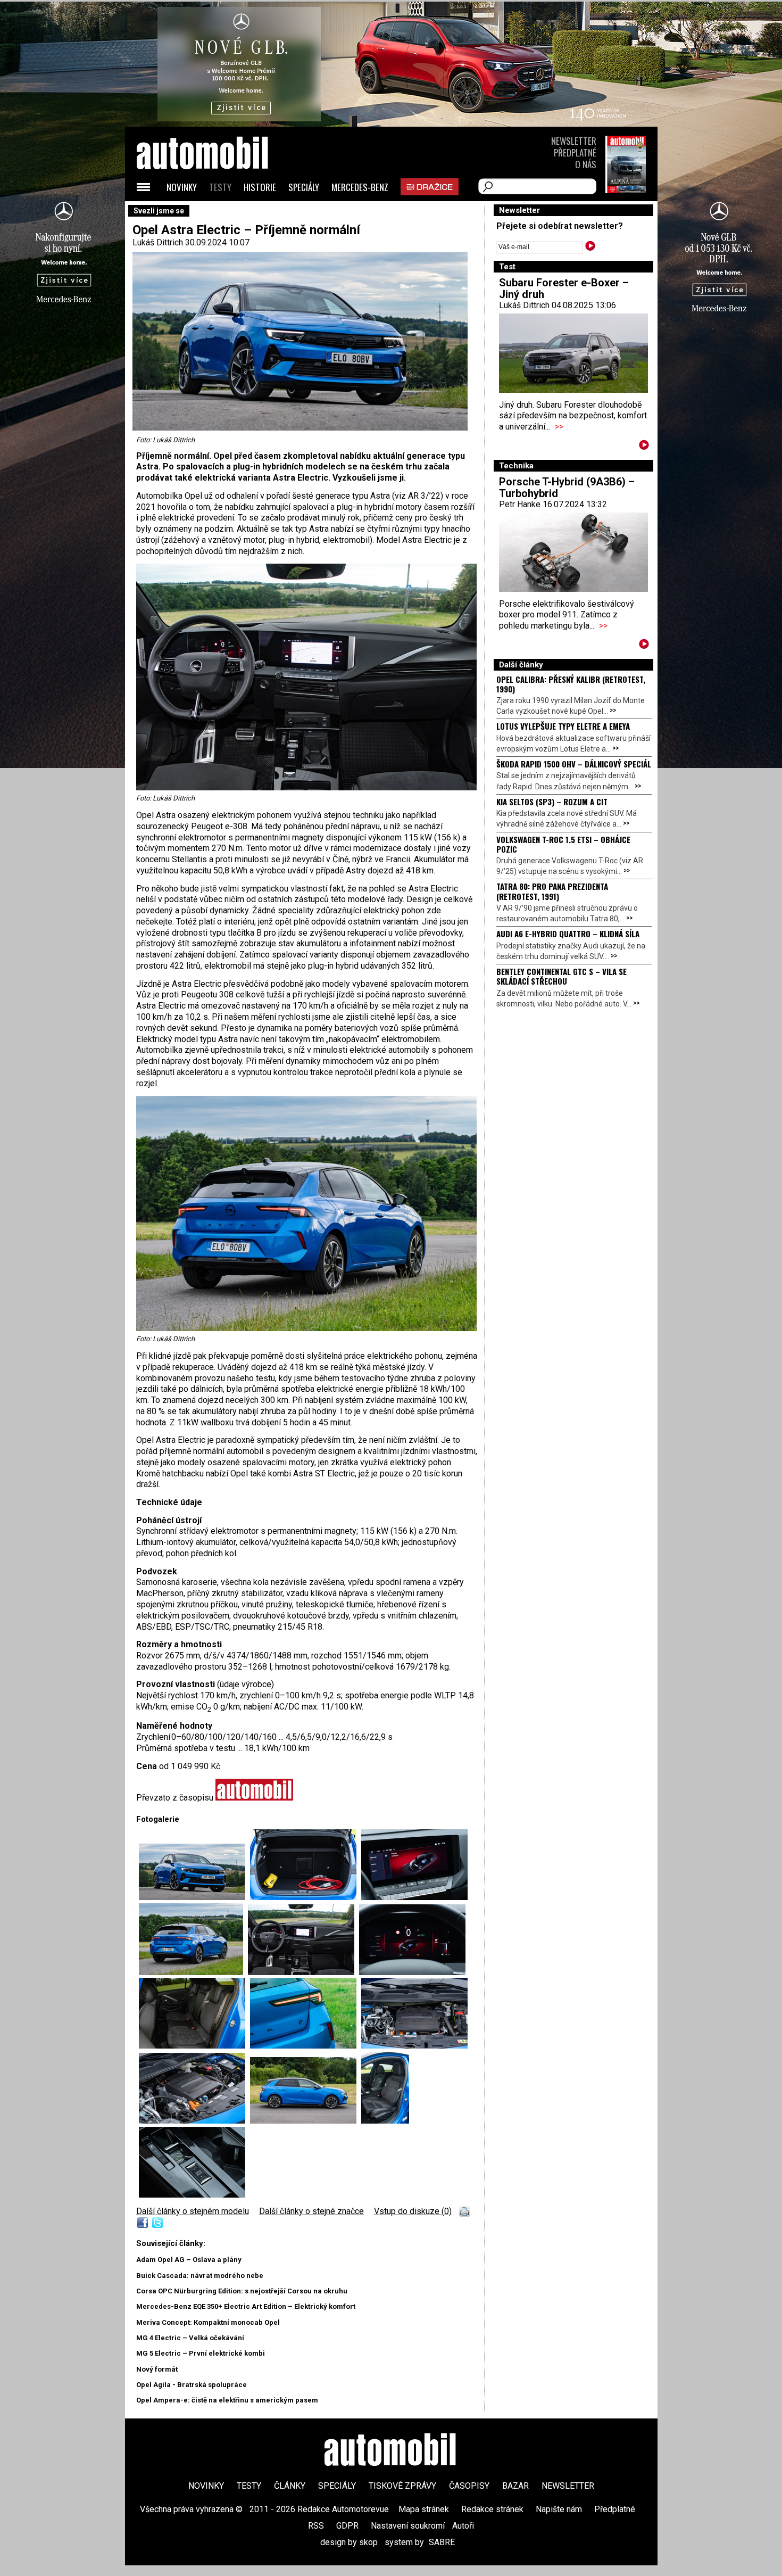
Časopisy (469, 2486)
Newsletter (574, 141)
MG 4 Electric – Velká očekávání (190, 2338)
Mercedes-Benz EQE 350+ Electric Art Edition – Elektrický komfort (246, 2306)
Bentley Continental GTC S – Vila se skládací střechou (561, 976)
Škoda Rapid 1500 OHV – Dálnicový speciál (574, 764)
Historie (260, 187)
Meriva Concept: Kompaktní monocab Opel (208, 2322)
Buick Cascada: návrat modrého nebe (200, 2276)
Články (290, 2486)
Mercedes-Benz (360, 187)
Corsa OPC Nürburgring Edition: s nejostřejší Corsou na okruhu (242, 2291)
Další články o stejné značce (311, 2211)
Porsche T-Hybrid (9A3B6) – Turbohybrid (567, 488)
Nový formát (157, 2369)
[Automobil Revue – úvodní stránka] (217, 213)
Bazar (515, 2486)
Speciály (304, 187)
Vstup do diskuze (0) (413, 2211)
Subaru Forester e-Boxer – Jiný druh (564, 288)
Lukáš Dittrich (158, 242)
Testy (220, 187)
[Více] (644, 447)
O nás (586, 164)
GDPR (347, 2526)
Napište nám (559, 2509)
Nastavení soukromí (408, 2526)
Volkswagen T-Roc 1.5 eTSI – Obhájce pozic (563, 844)
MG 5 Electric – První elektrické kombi (201, 2353)
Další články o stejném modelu (193, 2211)
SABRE (442, 2542)
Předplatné (575, 152)
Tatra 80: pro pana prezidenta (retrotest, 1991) (552, 891)
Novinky (182, 187)
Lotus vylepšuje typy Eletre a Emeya (563, 726)
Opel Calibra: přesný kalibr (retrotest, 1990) (571, 684)
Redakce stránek (492, 2509)
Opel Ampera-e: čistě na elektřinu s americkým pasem (227, 2400)
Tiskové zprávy (402, 2486)
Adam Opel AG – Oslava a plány (189, 2260)
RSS (316, 2526)
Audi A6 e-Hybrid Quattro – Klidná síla (568, 934)
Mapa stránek (424, 2509)
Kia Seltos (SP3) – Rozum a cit (552, 802)
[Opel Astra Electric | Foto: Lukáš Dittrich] (194, 1897)
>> (559, 427)
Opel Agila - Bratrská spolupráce (192, 2385)
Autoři (463, 2526)
